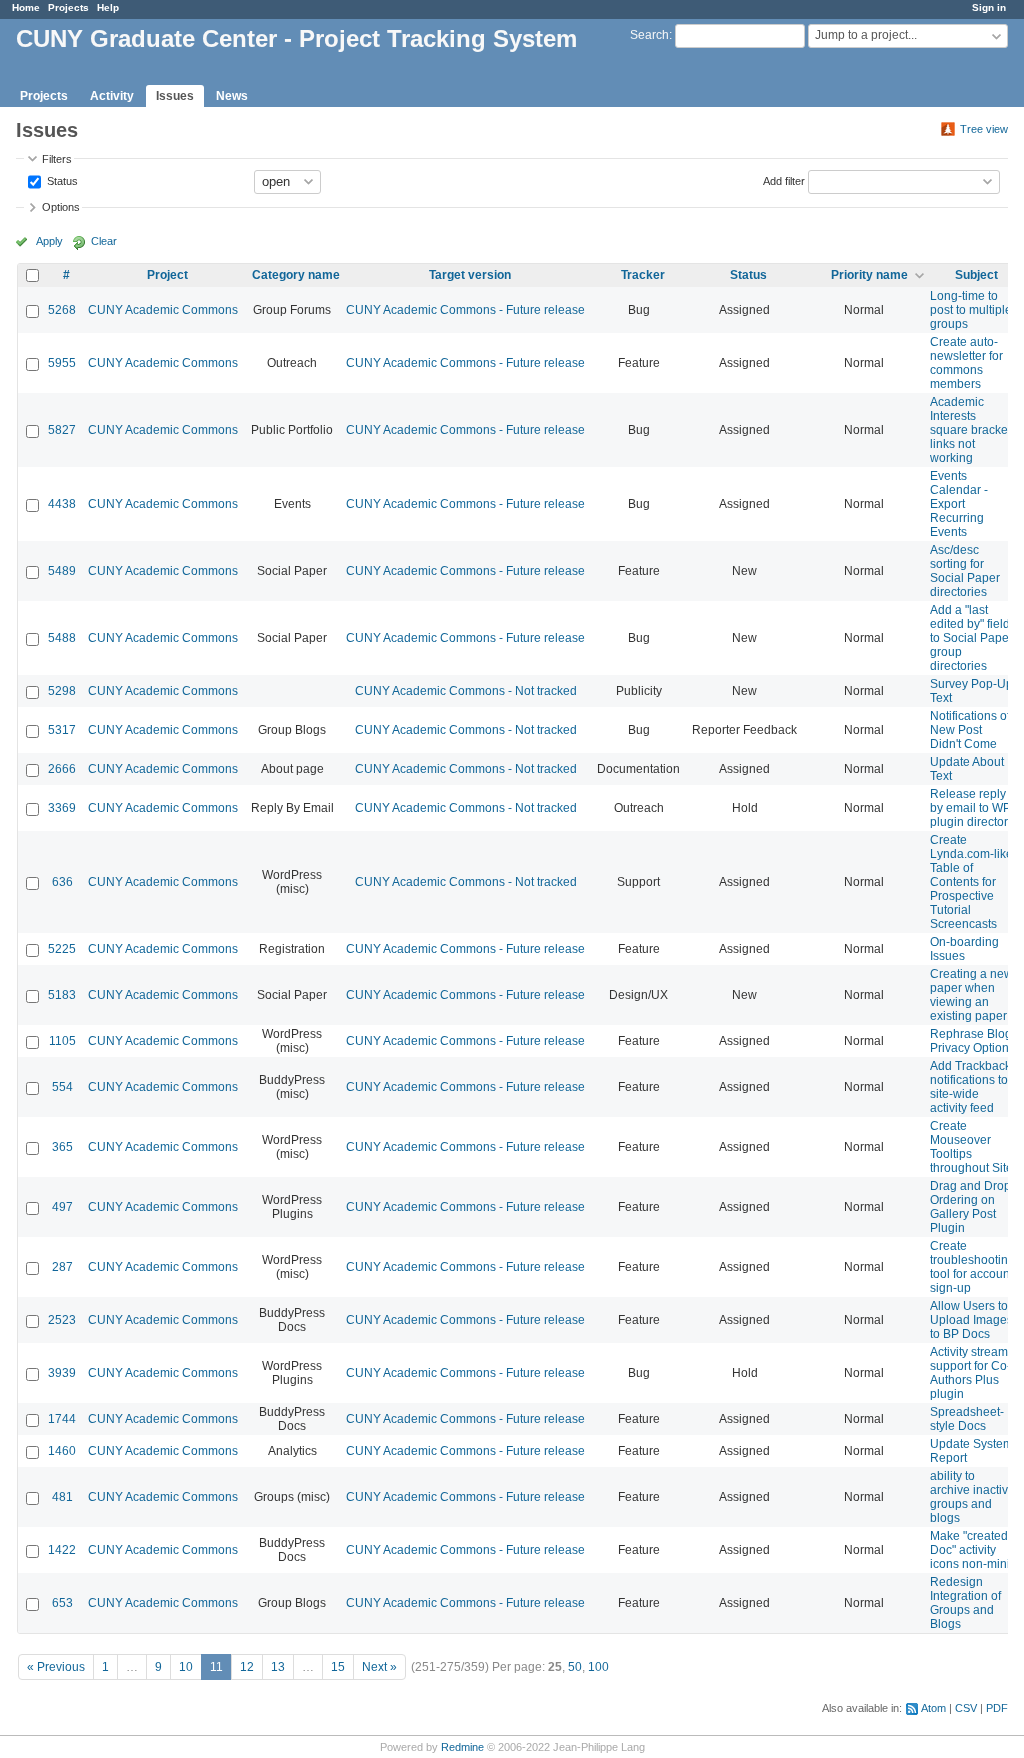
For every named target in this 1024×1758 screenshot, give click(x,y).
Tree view (984, 129)
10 (186, 1667)
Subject (976, 275)
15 (338, 1667)
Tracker (643, 275)
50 (575, 1667)
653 (62, 1603)
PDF (997, 1708)
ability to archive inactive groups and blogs (972, 1497)
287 (62, 1267)
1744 (62, 1419)
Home (26, 7)
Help (108, 7)
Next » (379, 1667)
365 (62, 1147)
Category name (296, 275)
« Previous (56, 1667)
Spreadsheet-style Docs (967, 1419)
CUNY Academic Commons (163, 310)
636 (62, 882)
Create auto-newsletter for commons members (966, 363)
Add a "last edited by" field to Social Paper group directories (971, 638)
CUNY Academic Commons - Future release (465, 310)
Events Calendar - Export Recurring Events (959, 504)
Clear (104, 241)
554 (62, 1087)
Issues (175, 96)
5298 (62, 691)
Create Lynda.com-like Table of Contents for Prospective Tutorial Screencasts (971, 882)
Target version (470, 275)
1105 (62, 1041)
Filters (57, 159)
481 (62, 1497)
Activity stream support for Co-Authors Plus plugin (970, 1373)
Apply (49, 241)
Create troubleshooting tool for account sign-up (972, 1267)
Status (61, 180)
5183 (62, 995)
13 (278, 1667)
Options (61, 207)
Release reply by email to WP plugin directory (972, 808)
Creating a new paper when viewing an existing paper (971, 995)
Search (649, 35)
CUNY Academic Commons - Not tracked (466, 691)
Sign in (989, 7)
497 (62, 1207)
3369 (62, 808)
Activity (112, 96)
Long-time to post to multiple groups (971, 310)
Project (167, 275)
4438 (62, 504)
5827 (62, 430)
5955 (62, 363)
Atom (933, 1708)
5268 (62, 310)
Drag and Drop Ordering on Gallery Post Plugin (970, 1207)
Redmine (462, 1747)
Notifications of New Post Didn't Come (970, 730)
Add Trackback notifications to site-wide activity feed (970, 1087)
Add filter (784, 180)
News (232, 96)
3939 (62, 1373)
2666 (62, 769)
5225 (62, 949)
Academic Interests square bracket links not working (970, 430)
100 (598, 1667)
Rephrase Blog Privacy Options (972, 1041)
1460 (62, 1451)
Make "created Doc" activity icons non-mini (970, 1550)
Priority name (869, 275)
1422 (62, 1550)
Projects (68, 7)
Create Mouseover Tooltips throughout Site (971, 1147)
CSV (966, 1708)
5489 (62, 571)
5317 (62, 730)
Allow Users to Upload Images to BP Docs (971, 1320)
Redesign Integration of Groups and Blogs (965, 1603)
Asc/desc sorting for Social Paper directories (965, 571)
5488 (62, 638)
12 (247, 1667)
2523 (62, 1320)
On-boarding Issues (964, 949)
